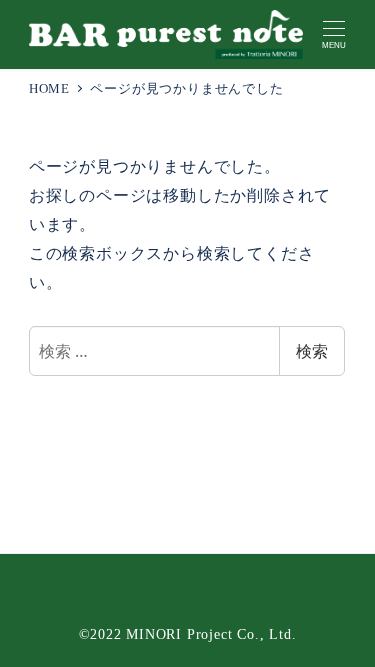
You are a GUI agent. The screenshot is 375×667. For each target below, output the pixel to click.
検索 (312, 351)
